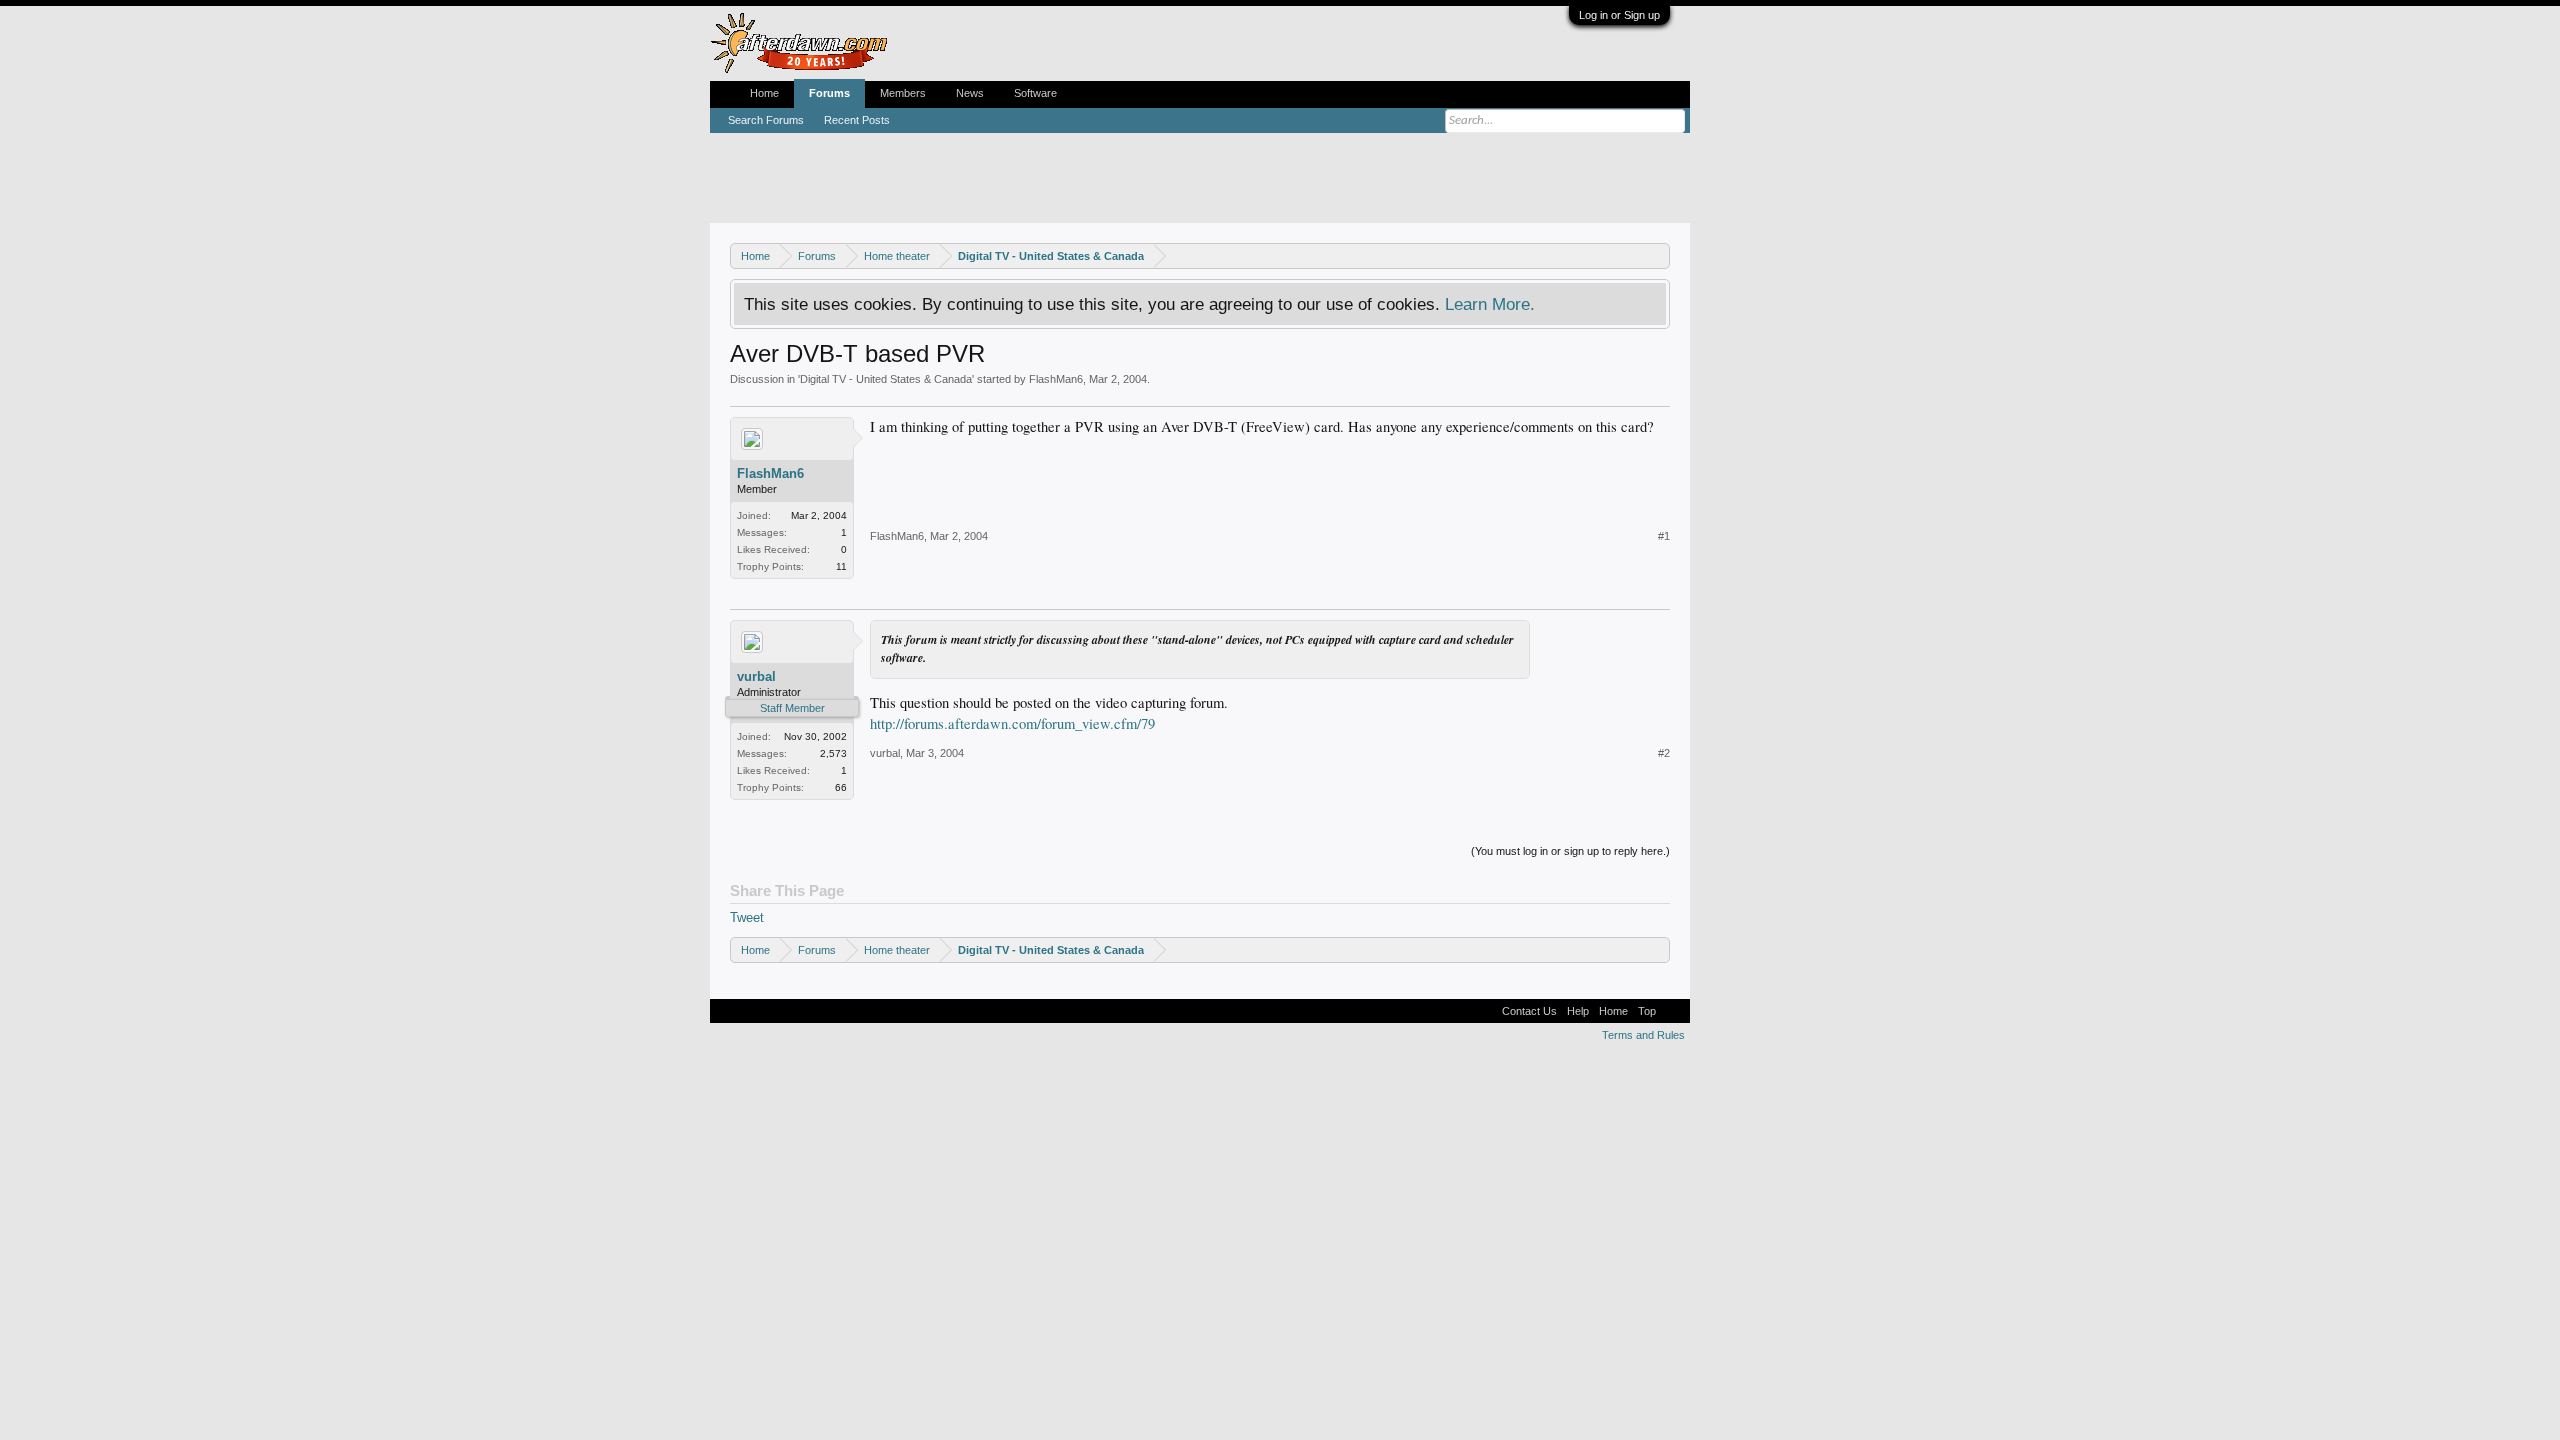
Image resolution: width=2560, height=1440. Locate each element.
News (970, 93)
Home (764, 93)
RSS (1673, 1011)
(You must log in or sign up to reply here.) (1570, 851)
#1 (1664, 536)
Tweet (747, 917)
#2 (1664, 753)
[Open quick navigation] (1657, 255)
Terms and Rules (1643, 1035)
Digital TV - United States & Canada (886, 379)
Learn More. (1490, 304)
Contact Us (1529, 1011)
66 (841, 787)
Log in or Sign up (1619, 15)
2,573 (833, 753)
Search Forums (766, 120)
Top (1647, 1011)
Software (1035, 93)
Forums (829, 93)
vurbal (756, 676)
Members (903, 93)
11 (841, 566)
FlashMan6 (1056, 379)
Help (1578, 1011)
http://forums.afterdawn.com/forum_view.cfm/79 (1012, 723)
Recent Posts (857, 120)
